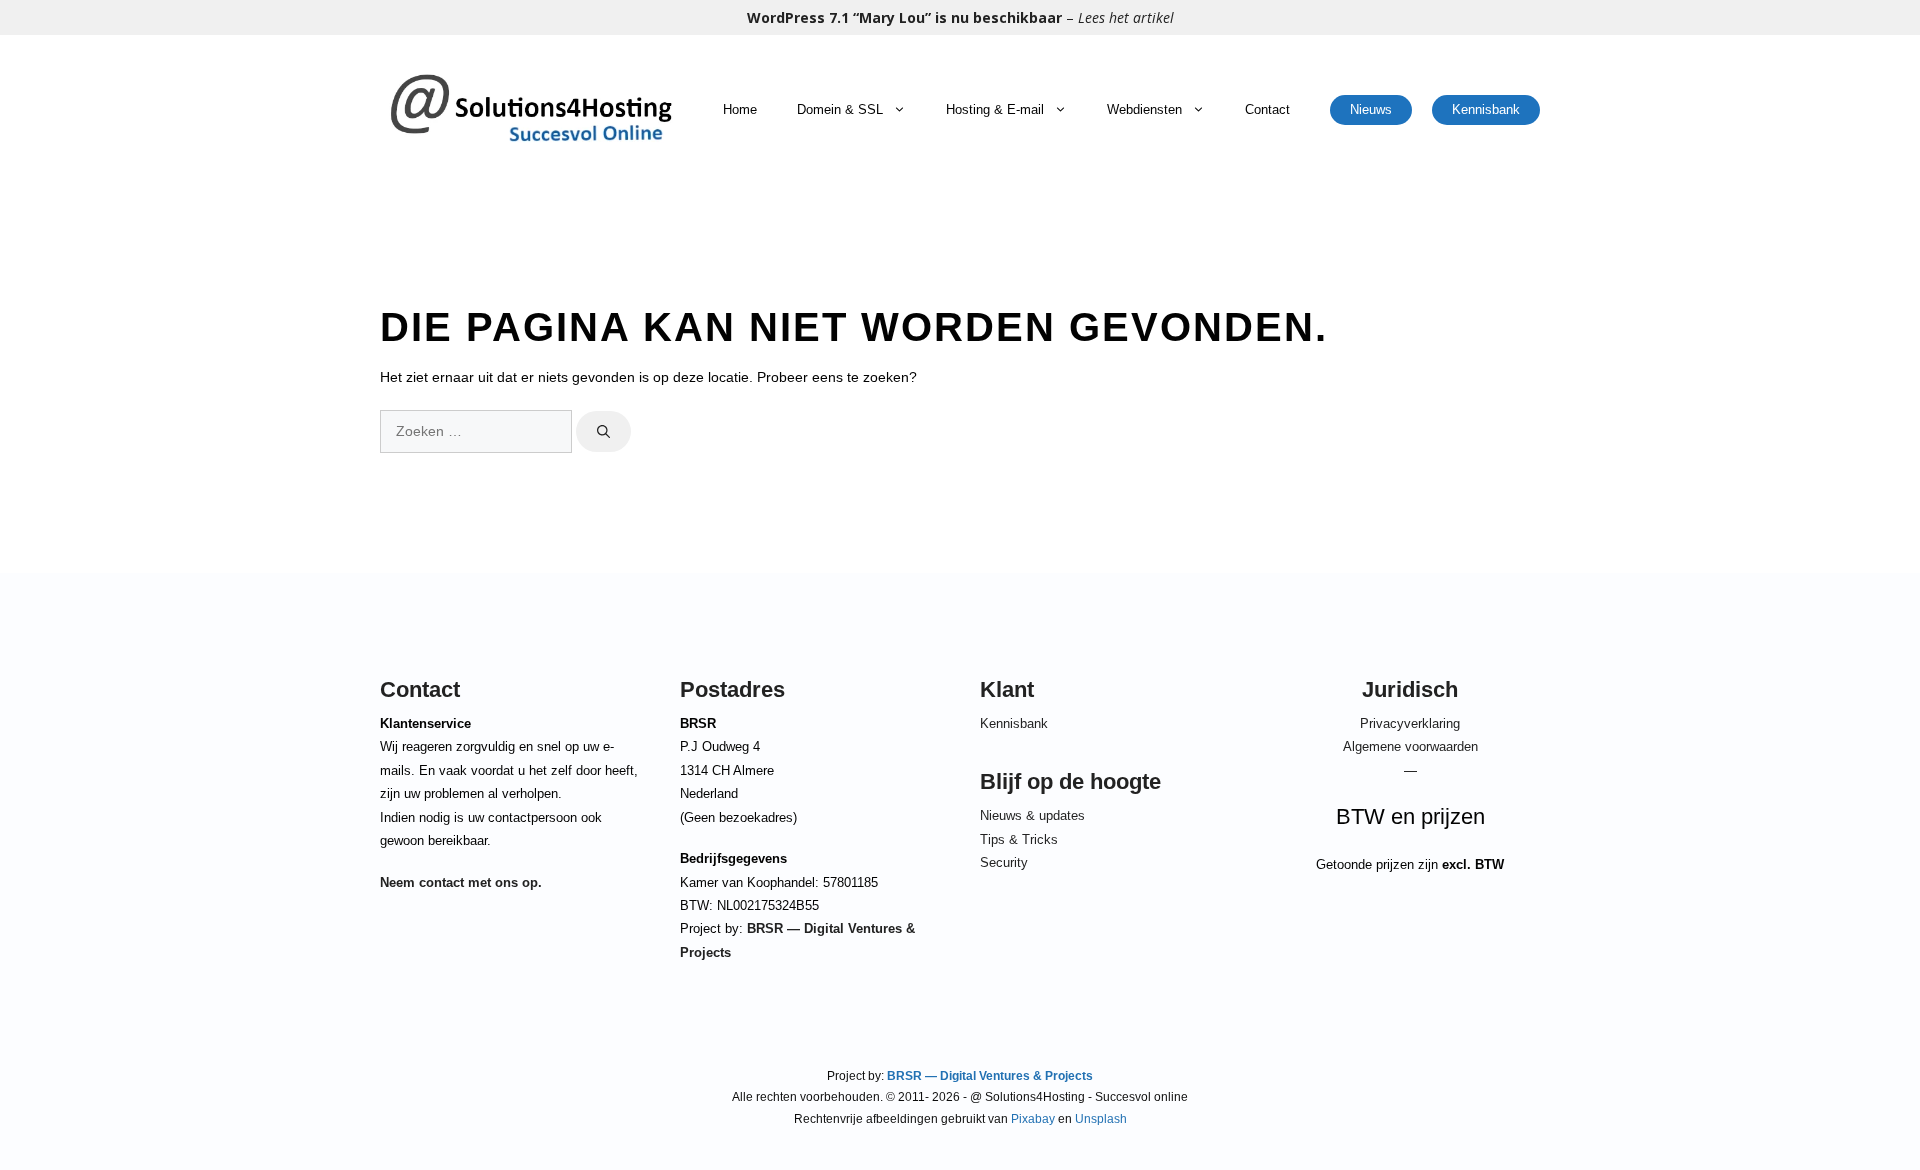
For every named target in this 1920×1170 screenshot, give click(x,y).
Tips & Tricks (1019, 839)
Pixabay (1033, 1119)
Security (1004, 862)
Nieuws (1371, 109)
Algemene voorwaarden (1410, 746)
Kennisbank (1486, 109)
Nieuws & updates (1032, 815)
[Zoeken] (603, 432)
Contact (1267, 109)
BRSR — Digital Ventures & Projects (988, 1076)
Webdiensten (1144, 109)
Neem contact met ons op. (461, 882)
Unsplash (1101, 1119)
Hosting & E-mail (995, 109)
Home (740, 109)
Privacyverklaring (1410, 723)
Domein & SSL (840, 109)
